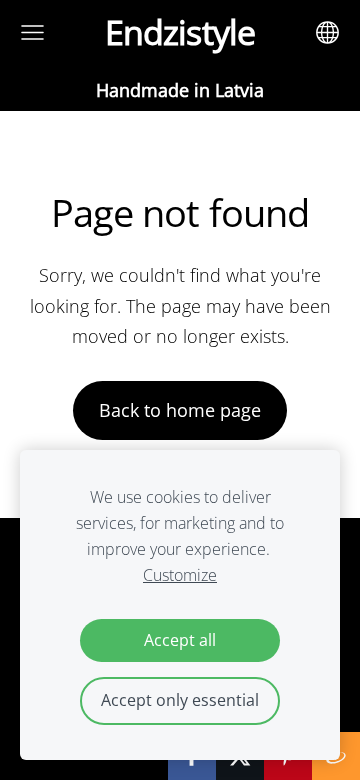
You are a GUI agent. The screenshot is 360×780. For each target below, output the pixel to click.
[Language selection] (327, 32)
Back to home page (180, 410)
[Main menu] (32, 32)
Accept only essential (180, 700)
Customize (180, 575)
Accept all (180, 640)
